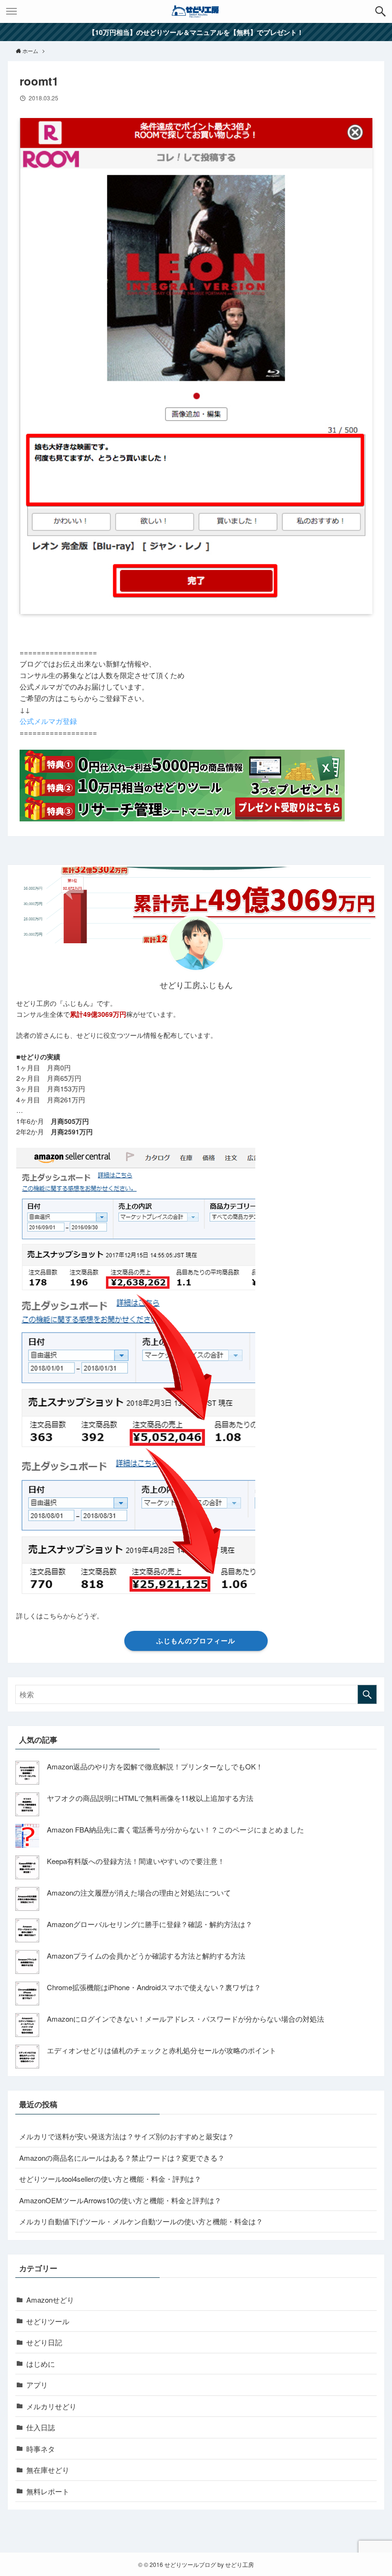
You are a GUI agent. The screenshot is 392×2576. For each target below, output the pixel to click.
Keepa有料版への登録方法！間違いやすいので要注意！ (136, 1861)
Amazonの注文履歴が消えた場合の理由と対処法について (139, 1892)
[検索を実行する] (367, 1694)
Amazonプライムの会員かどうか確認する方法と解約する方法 (146, 1956)
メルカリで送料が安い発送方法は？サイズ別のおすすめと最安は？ (127, 2136)
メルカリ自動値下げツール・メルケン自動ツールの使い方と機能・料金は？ (141, 2221)
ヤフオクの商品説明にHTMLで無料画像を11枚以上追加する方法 (150, 1798)
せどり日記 (44, 2342)
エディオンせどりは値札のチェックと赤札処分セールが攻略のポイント (162, 2050)
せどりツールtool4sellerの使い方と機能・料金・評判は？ (110, 2179)
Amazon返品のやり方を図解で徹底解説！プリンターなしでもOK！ (155, 1766)
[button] (381, 11)
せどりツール (48, 2321)
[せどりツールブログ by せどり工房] (196, 11)
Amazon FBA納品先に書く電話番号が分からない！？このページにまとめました (175, 1829)
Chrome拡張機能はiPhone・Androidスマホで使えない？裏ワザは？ (154, 1987)
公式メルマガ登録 (48, 721)
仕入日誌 (41, 2427)
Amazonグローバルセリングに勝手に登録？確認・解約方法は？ (150, 1924)
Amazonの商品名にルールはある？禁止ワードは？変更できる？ (122, 2158)
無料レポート (48, 2491)
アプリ (37, 2385)
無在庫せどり (48, 2470)
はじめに (41, 2364)
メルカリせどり (51, 2406)
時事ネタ (41, 2449)
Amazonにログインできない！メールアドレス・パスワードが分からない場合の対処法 (185, 2019)
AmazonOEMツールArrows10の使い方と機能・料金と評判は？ (120, 2200)
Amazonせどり (50, 2300)
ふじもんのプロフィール (196, 1640)
